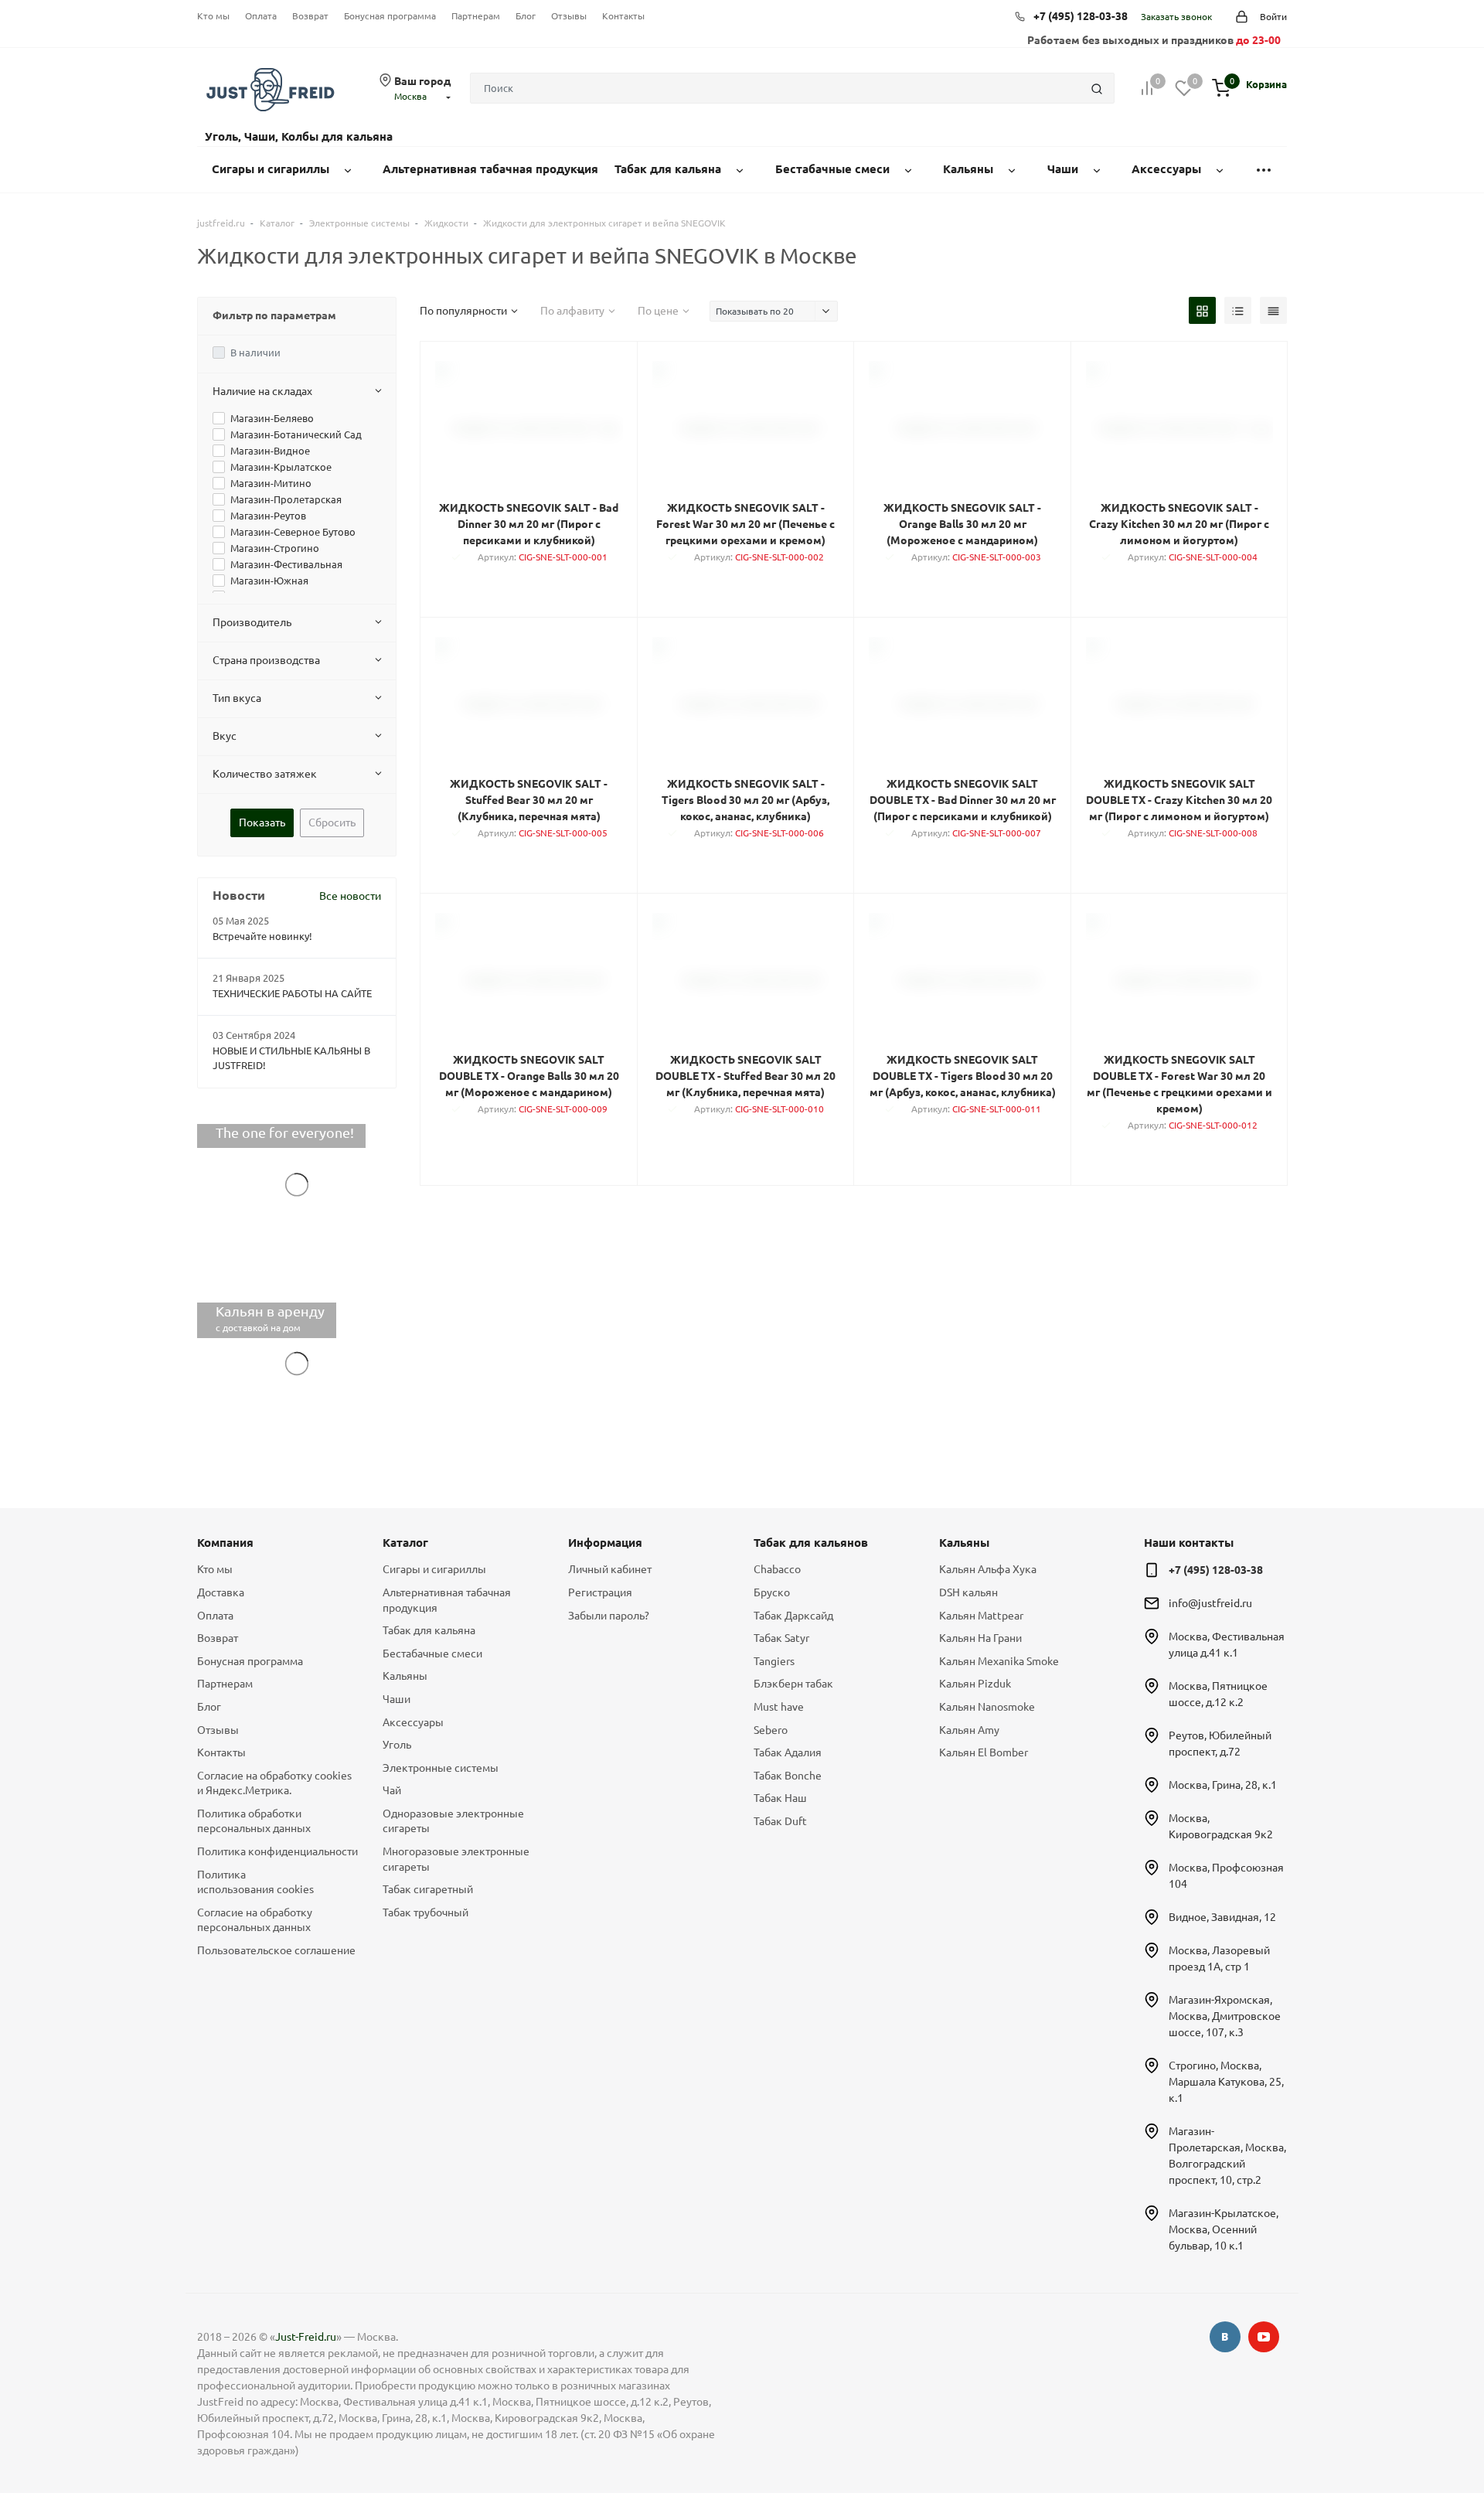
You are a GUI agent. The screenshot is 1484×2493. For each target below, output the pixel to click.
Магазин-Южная (269, 581)
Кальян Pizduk (975, 1684)
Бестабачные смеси (432, 1653)
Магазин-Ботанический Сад (296, 434)
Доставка (221, 1592)
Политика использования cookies (255, 1882)
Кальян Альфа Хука (988, 1569)
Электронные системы (441, 1768)
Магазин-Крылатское (281, 467)
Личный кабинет (610, 1569)
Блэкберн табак (793, 1684)
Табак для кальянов (811, 1543)
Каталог (405, 1543)
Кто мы (213, 16)
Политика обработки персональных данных (254, 1821)
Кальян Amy (969, 1730)
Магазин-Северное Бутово (293, 532)
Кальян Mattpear (981, 1616)
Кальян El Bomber (984, 1752)
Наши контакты (1189, 1543)
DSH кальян (968, 1592)
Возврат (310, 16)
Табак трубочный (425, 1912)
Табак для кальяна (429, 1630)
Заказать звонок (1176, 17)
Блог (526, 16)
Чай (392, 1790)
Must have (779, 1707)
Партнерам (476, 16)
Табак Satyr (781, 1638)
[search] (1097, 88)
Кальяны (405, 1676)
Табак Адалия (788, 1752)
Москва (410, 96)
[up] (1411, 2433)
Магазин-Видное (270, 451)
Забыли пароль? (609, 1616)
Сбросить (332, 822)
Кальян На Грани (980, 1638)
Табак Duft (780, 1821)
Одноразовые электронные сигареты (453, 1821)
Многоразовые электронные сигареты (456, 1859)
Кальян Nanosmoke (987, 1707)
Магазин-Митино (271, 483)
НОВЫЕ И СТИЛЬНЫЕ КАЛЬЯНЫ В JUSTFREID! (291, 1058)
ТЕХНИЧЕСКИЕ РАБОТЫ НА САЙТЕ (292, 993)
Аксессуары (413, 1722)
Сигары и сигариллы (434, 1569)
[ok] (1225, 2337)
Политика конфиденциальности (277, 1851)
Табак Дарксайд (793, 1616)
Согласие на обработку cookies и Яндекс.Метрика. (274, 1783)
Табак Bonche (788, 1776)
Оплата (261, 16)
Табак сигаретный (428, 1889)
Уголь (397, 1745)
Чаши (397, 1699)
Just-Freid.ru (306, 2337)
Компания (225, 1543)
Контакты (623, 16)
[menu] (1264, 170)
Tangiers (774, 1661)
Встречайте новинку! (262, 936)
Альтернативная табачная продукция (447, 1600)
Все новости (350, 896)
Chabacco (777, 1569)
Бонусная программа (390, 16)
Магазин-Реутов (268, 516)
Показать (262, 822)
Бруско (772, 1592)
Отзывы (569, 16)
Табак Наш (780, 1798)
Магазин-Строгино (275, 548)
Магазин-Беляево (272, 418)
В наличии (255, 352)
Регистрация (600, 1592)
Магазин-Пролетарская (286, 499)
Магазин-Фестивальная (286, 564)
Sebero (771, 1730)
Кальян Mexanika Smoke (999, 1661)
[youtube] (1264, 2337)
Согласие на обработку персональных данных (255, 1920)
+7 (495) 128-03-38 (1081, 16)
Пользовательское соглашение (276, 1950)
